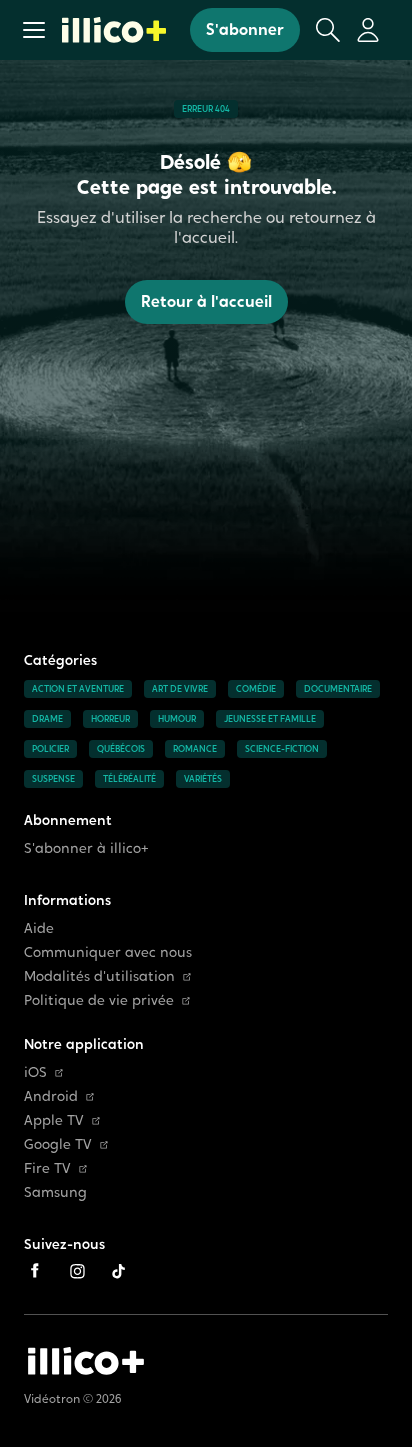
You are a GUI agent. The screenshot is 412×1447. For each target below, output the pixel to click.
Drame (47, 719)
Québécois (121, 749)
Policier (50, 749)
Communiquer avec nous (108, 952)
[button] (34, 30)
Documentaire (338, 689)
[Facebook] (35, 1271)
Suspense (53, 779)
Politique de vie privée (99, 1000)
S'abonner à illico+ (86, 848)
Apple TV (54, 1120)
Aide (39, 928)
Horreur (110, 719)
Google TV (58, 1144)
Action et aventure (78, 689)
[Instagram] (77, 1271)
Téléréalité (129, 779)
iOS (35, 1072)
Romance (195, 749)
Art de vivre (180, 689)
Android (51, 1096)
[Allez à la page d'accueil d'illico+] (114, 30)
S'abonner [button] (245, 29)
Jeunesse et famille (270, 719)
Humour (177, 719)
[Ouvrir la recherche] (328, 30)
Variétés (203, 779)
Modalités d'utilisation (99, 976)
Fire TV (47, 1168)
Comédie (256, 689)
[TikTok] (119, 1271)
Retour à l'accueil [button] (206, 301)
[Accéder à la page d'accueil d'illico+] (86, 1361)
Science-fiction (282, 749)
